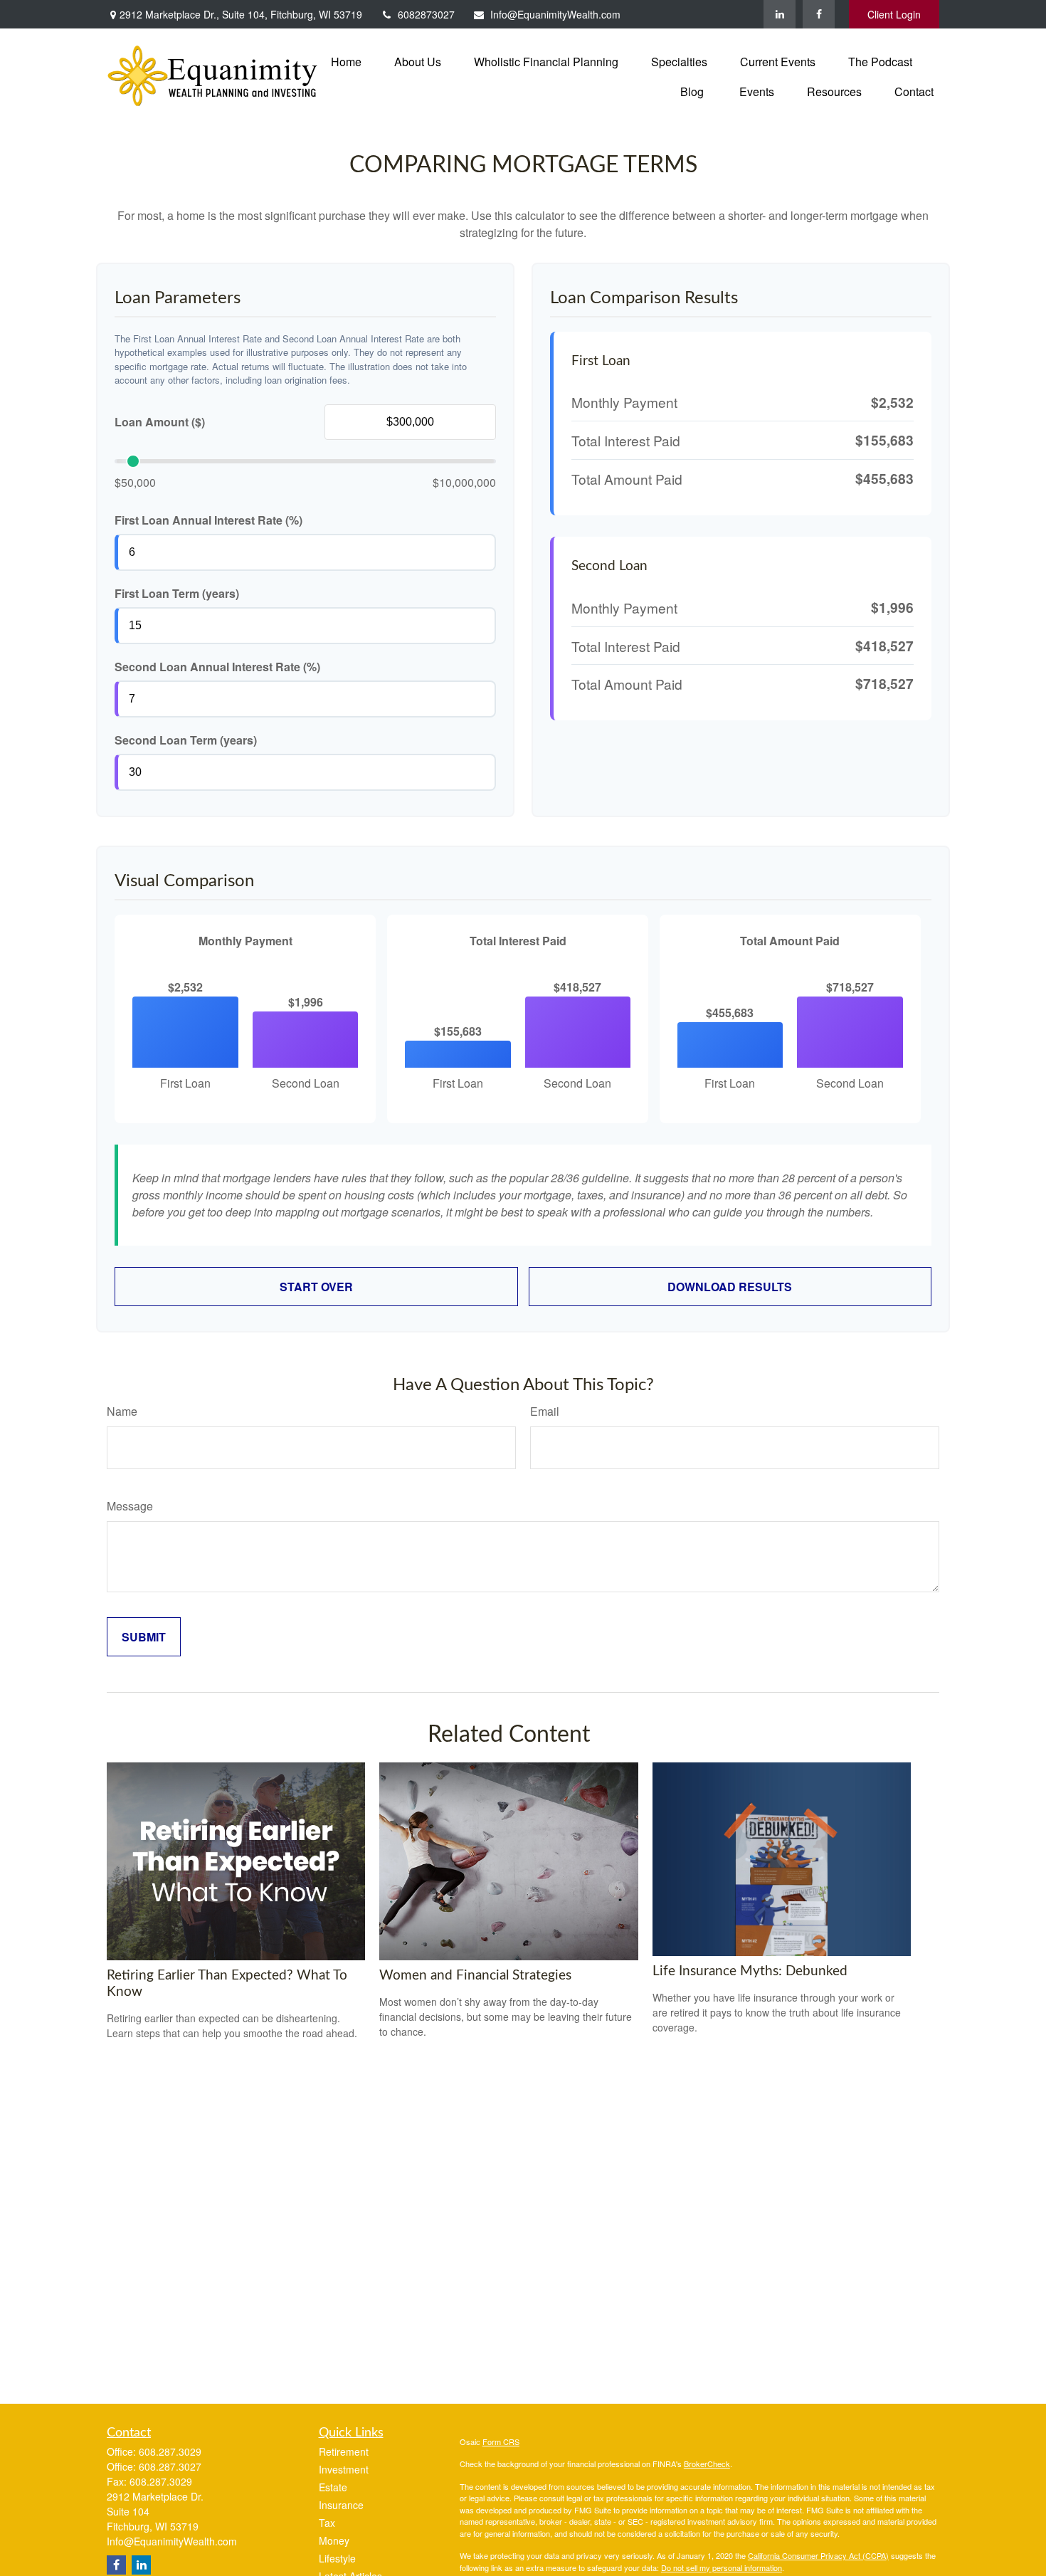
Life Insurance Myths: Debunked (750, 1971)
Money (334, 2540)
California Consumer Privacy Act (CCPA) (818, 2555)
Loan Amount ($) (160, 422)
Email (545, 1411)
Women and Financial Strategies (475, 1976)
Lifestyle (337, 2558)
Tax (327, 2523)
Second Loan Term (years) (186, 740)
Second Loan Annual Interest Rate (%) (217, 667)
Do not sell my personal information (722, 2567)
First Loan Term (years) (177, 593)
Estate (333, 2487)
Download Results (730, 1287)
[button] (346, 61)
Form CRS (501, 2441)
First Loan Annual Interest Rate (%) (208, 520)
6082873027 (426, 14)
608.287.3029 (170, 2451)
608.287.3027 (170, 2466)
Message (130, 1506)
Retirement (344, 2451)
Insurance (341, 2505)
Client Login (894, 14)
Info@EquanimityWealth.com (555, 14)
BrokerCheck (707, 2464)
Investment (344, 2469)
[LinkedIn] (780, 14)
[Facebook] (819, 14)
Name (122, 1411)
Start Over (316, 1287)
